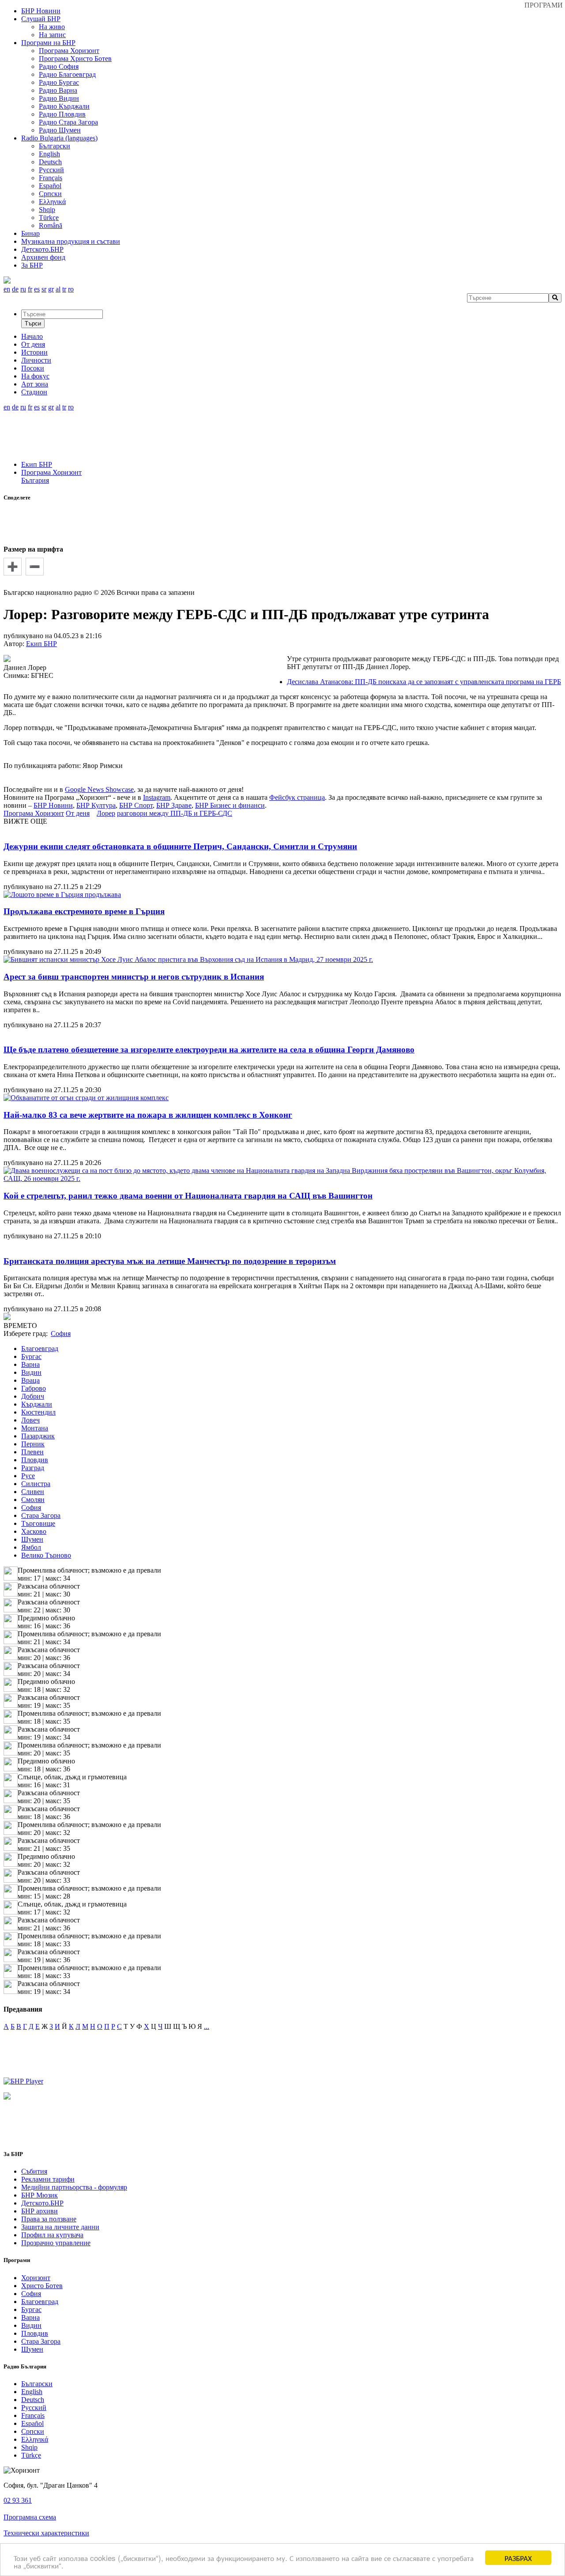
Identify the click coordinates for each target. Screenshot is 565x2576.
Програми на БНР (48, 43)
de (15, 289)
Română (51, 225)
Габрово (34, 1388)
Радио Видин (59, 98)
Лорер (106, 813)
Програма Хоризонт (69, 51)
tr (64, 289)
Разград (33, 1468)
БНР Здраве (174, 805)
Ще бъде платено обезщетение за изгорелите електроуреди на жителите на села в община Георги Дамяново (209, 1050)
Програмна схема (30, 2517)
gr (51, 289)
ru (23, 289)
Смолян (33, 1500)
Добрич (33, 1396)
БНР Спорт (136, 805)
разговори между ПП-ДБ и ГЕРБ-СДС (175, 813)
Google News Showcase (99, 789)
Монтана (35, 1428)
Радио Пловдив (62, 114)
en (7, 289)
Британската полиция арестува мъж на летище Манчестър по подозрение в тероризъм (170, 1261)
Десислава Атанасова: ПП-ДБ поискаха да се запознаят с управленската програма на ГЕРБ (424, 682)
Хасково (34, 1531)
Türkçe (49, 218)
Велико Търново (46, 1555)
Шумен (32, 1539)
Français (51, 178)
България (35, 480)
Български (55, 146)
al (58, 289)
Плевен (32, 1452)
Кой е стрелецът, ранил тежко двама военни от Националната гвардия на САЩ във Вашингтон (188, 1196)
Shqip (47, 210)
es (37, 289)
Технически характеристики (46, 2533)
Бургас (31, 1356)
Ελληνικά (52, 202)
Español (50, 186)
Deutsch (50, 162)
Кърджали (37, 1404)
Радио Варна (58, 90)
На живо (52, 27)
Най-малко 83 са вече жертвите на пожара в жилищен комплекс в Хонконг (148, 1115)
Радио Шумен (60, 130)
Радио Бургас (59, 82)
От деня (78, 813)
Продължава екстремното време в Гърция (84, 911)
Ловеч (30, 1420)
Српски (50, 194)
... (207, 2026)
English (49, 154)
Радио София (59, 66)
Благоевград (40, 1349)
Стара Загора (41, 1515)
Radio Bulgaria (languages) (59, 138)
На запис (52, 35)
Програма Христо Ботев (75, 59)
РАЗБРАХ (518, 2558)
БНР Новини (53, 805)
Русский (51, 170)
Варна (30, 1364)
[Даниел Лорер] (7, 660)
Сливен (33, 1492)
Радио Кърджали (64, 106)
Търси (33, 323)
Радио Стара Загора (68, 122)
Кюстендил (38, 1412)
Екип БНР (37, 464)
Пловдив (35, 1460)
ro (71, 289)
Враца (30, 1380)
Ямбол (31, 1547)
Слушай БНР (41, 19)
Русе (28, 1476)
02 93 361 (18, 2500)
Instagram (157, 797)
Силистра (36, 1484)
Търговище (38, 1523)
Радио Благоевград (67, 74)
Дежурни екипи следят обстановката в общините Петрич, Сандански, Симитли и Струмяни (180, 846)
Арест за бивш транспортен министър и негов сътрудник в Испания (134, 977)
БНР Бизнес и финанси (230, 805)
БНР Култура (96, 805)
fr (30, 289)
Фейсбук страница (297, 797)
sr (44, 289)
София (31, 1507)
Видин (31, 1372)
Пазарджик (38, 1436)
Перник (33, 1444)
